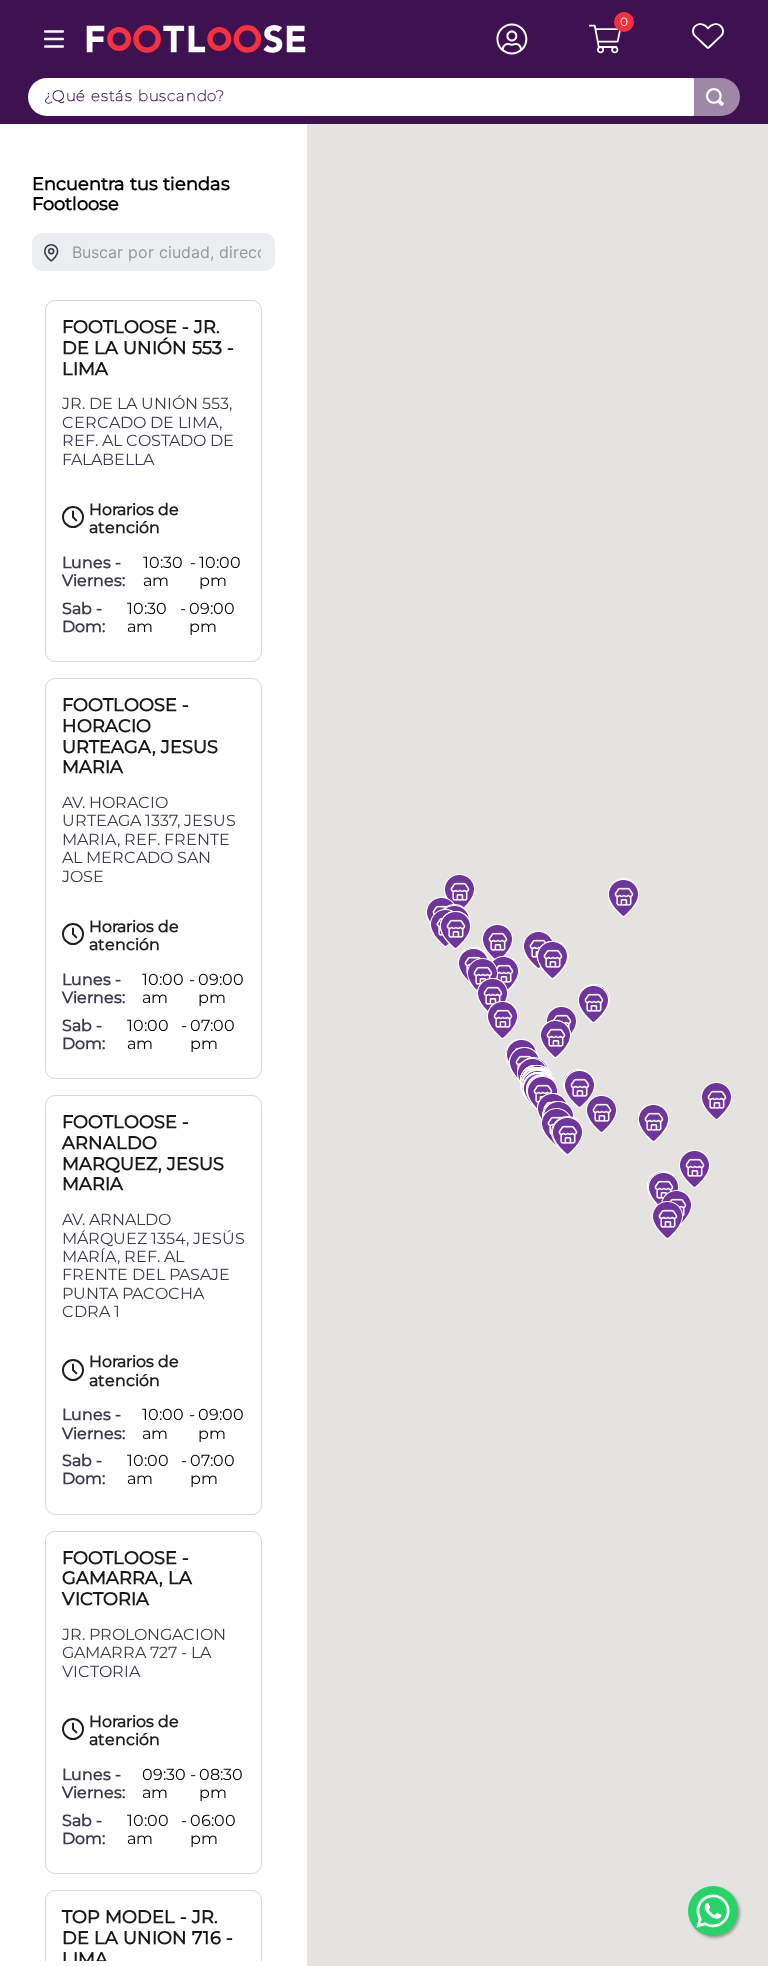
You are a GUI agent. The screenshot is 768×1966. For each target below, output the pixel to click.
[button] (502, 1020)
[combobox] (384, 97)
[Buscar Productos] (715, 97)
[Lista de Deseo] (681, 39)
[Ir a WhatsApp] (713, 1911)
